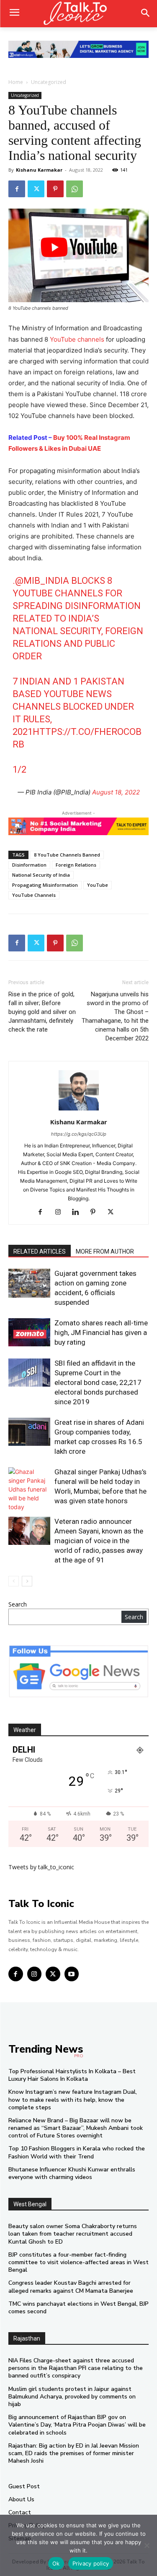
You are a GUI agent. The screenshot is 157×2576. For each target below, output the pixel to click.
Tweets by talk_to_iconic (41, 1867)
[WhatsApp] (75, 189)
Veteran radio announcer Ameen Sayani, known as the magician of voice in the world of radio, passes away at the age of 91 (99, 1541)
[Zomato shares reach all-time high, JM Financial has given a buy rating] (29, 1332)
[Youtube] (72, 1974)
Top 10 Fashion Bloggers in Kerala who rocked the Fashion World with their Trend (77, 2152)
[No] (147, 2545)
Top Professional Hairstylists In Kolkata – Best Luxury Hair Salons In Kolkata (72, 2075)
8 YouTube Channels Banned (67, 855)
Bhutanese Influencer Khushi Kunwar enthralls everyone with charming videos (72, 2173)
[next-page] (27, 1581)
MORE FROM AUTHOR (105, 1251)
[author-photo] (79, 1110)
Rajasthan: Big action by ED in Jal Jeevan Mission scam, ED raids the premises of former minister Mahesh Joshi (74, 2453)
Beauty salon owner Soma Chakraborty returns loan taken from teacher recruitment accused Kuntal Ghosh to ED (73, 2234)
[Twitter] (36, 189)
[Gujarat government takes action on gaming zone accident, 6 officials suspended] (29, 1283)
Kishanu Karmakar (39, 170)
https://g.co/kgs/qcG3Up (79, 1134)
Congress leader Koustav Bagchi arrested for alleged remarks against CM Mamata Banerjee (71, 2287)
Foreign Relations (76, 865)
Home (16, 82)
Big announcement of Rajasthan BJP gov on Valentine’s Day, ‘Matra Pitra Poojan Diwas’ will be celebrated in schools (77, 2425)
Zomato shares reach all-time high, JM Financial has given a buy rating (101, 1332)
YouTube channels (77, 339)
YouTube (98, 885)
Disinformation (29, 865)
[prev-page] (14, 1581)
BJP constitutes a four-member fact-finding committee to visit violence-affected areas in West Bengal (78, 2262)
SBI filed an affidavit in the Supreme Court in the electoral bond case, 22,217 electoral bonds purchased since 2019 (98, 1382)
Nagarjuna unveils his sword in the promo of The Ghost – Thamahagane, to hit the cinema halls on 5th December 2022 (115, 1016)
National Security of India (41, 875)
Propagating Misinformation (45, 885)
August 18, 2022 (116, 792)
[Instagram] (61, 1212)
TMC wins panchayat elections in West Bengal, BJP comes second (78, 2308)
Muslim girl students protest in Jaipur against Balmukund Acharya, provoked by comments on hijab (72, 2397)
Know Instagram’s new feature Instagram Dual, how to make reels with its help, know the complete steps (73, 2099)
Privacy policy (91, 2563)
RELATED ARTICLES (40, 1251)
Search (18, 1604)
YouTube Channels (34, 895)
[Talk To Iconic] (78, 14)
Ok (56, 2563)
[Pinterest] (55, 189)
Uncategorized (49, 82)
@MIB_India (42, 581)
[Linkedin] (78, 1212)
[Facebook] (17, 189)
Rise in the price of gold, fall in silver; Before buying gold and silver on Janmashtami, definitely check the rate (42, 1012)
